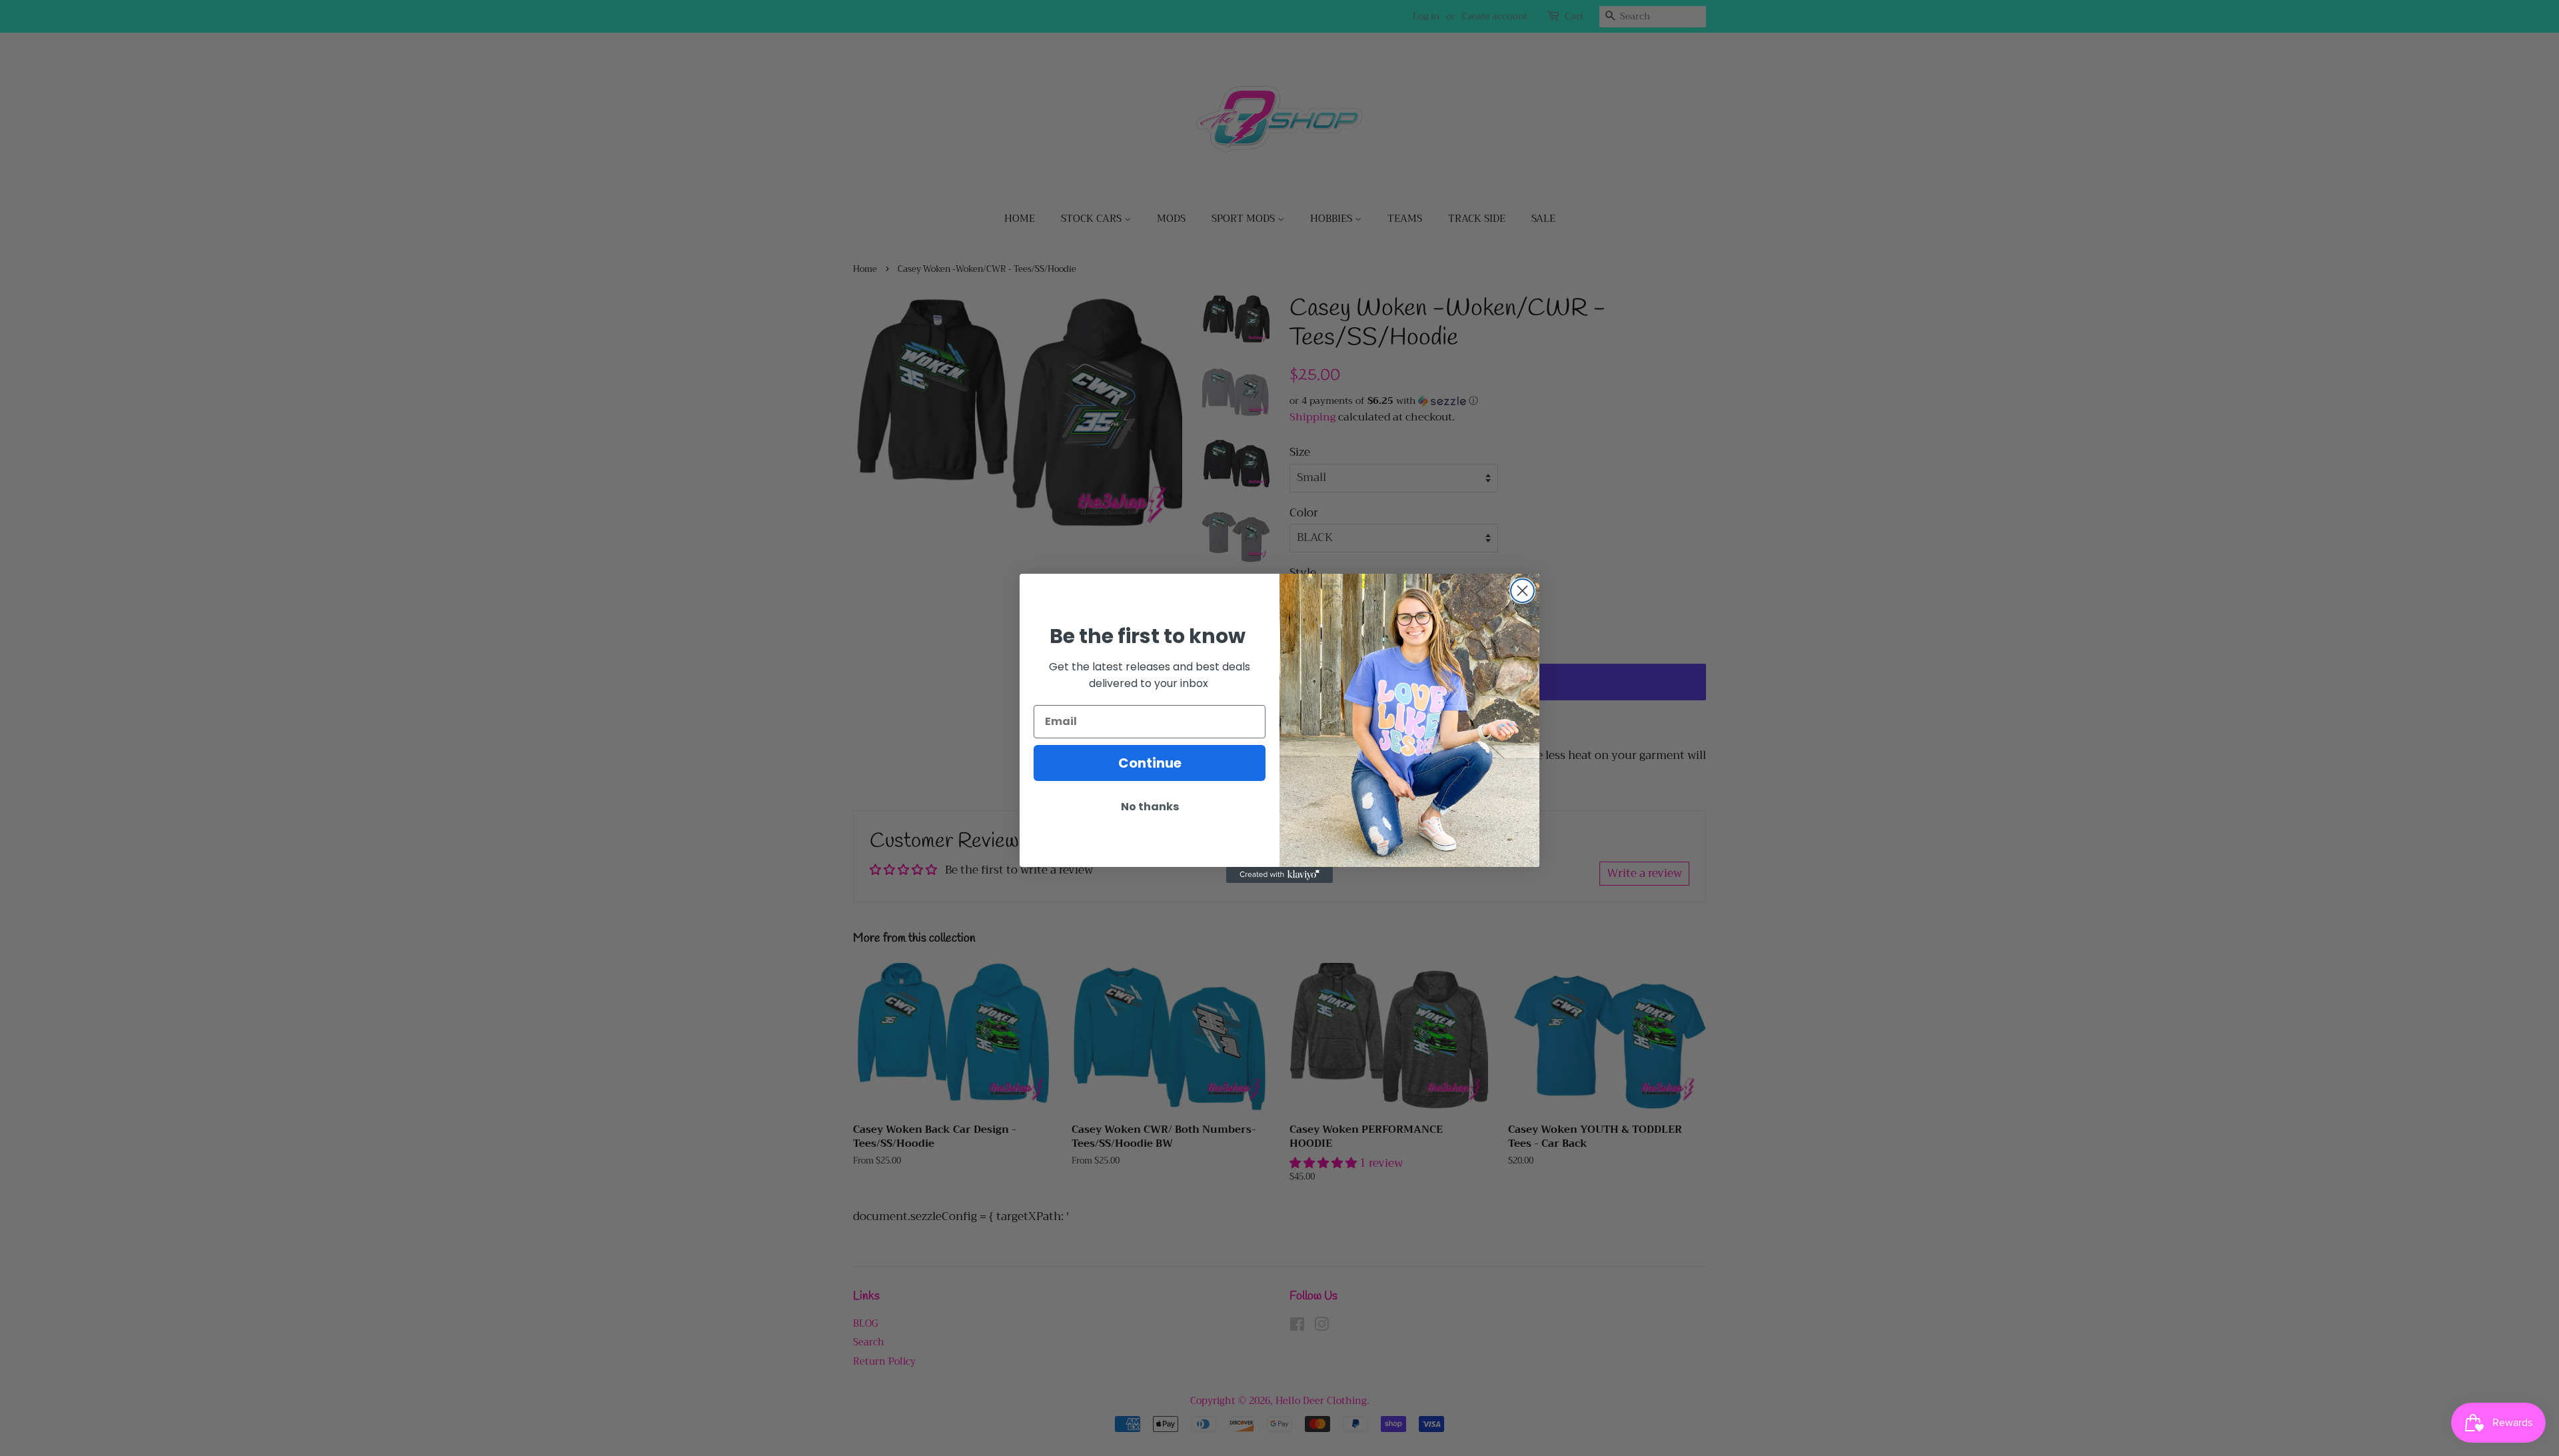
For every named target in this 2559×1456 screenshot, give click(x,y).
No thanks (1150, 807)
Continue (1150, 763)
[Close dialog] (1522, 591)
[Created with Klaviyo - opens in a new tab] (1279, 875)
